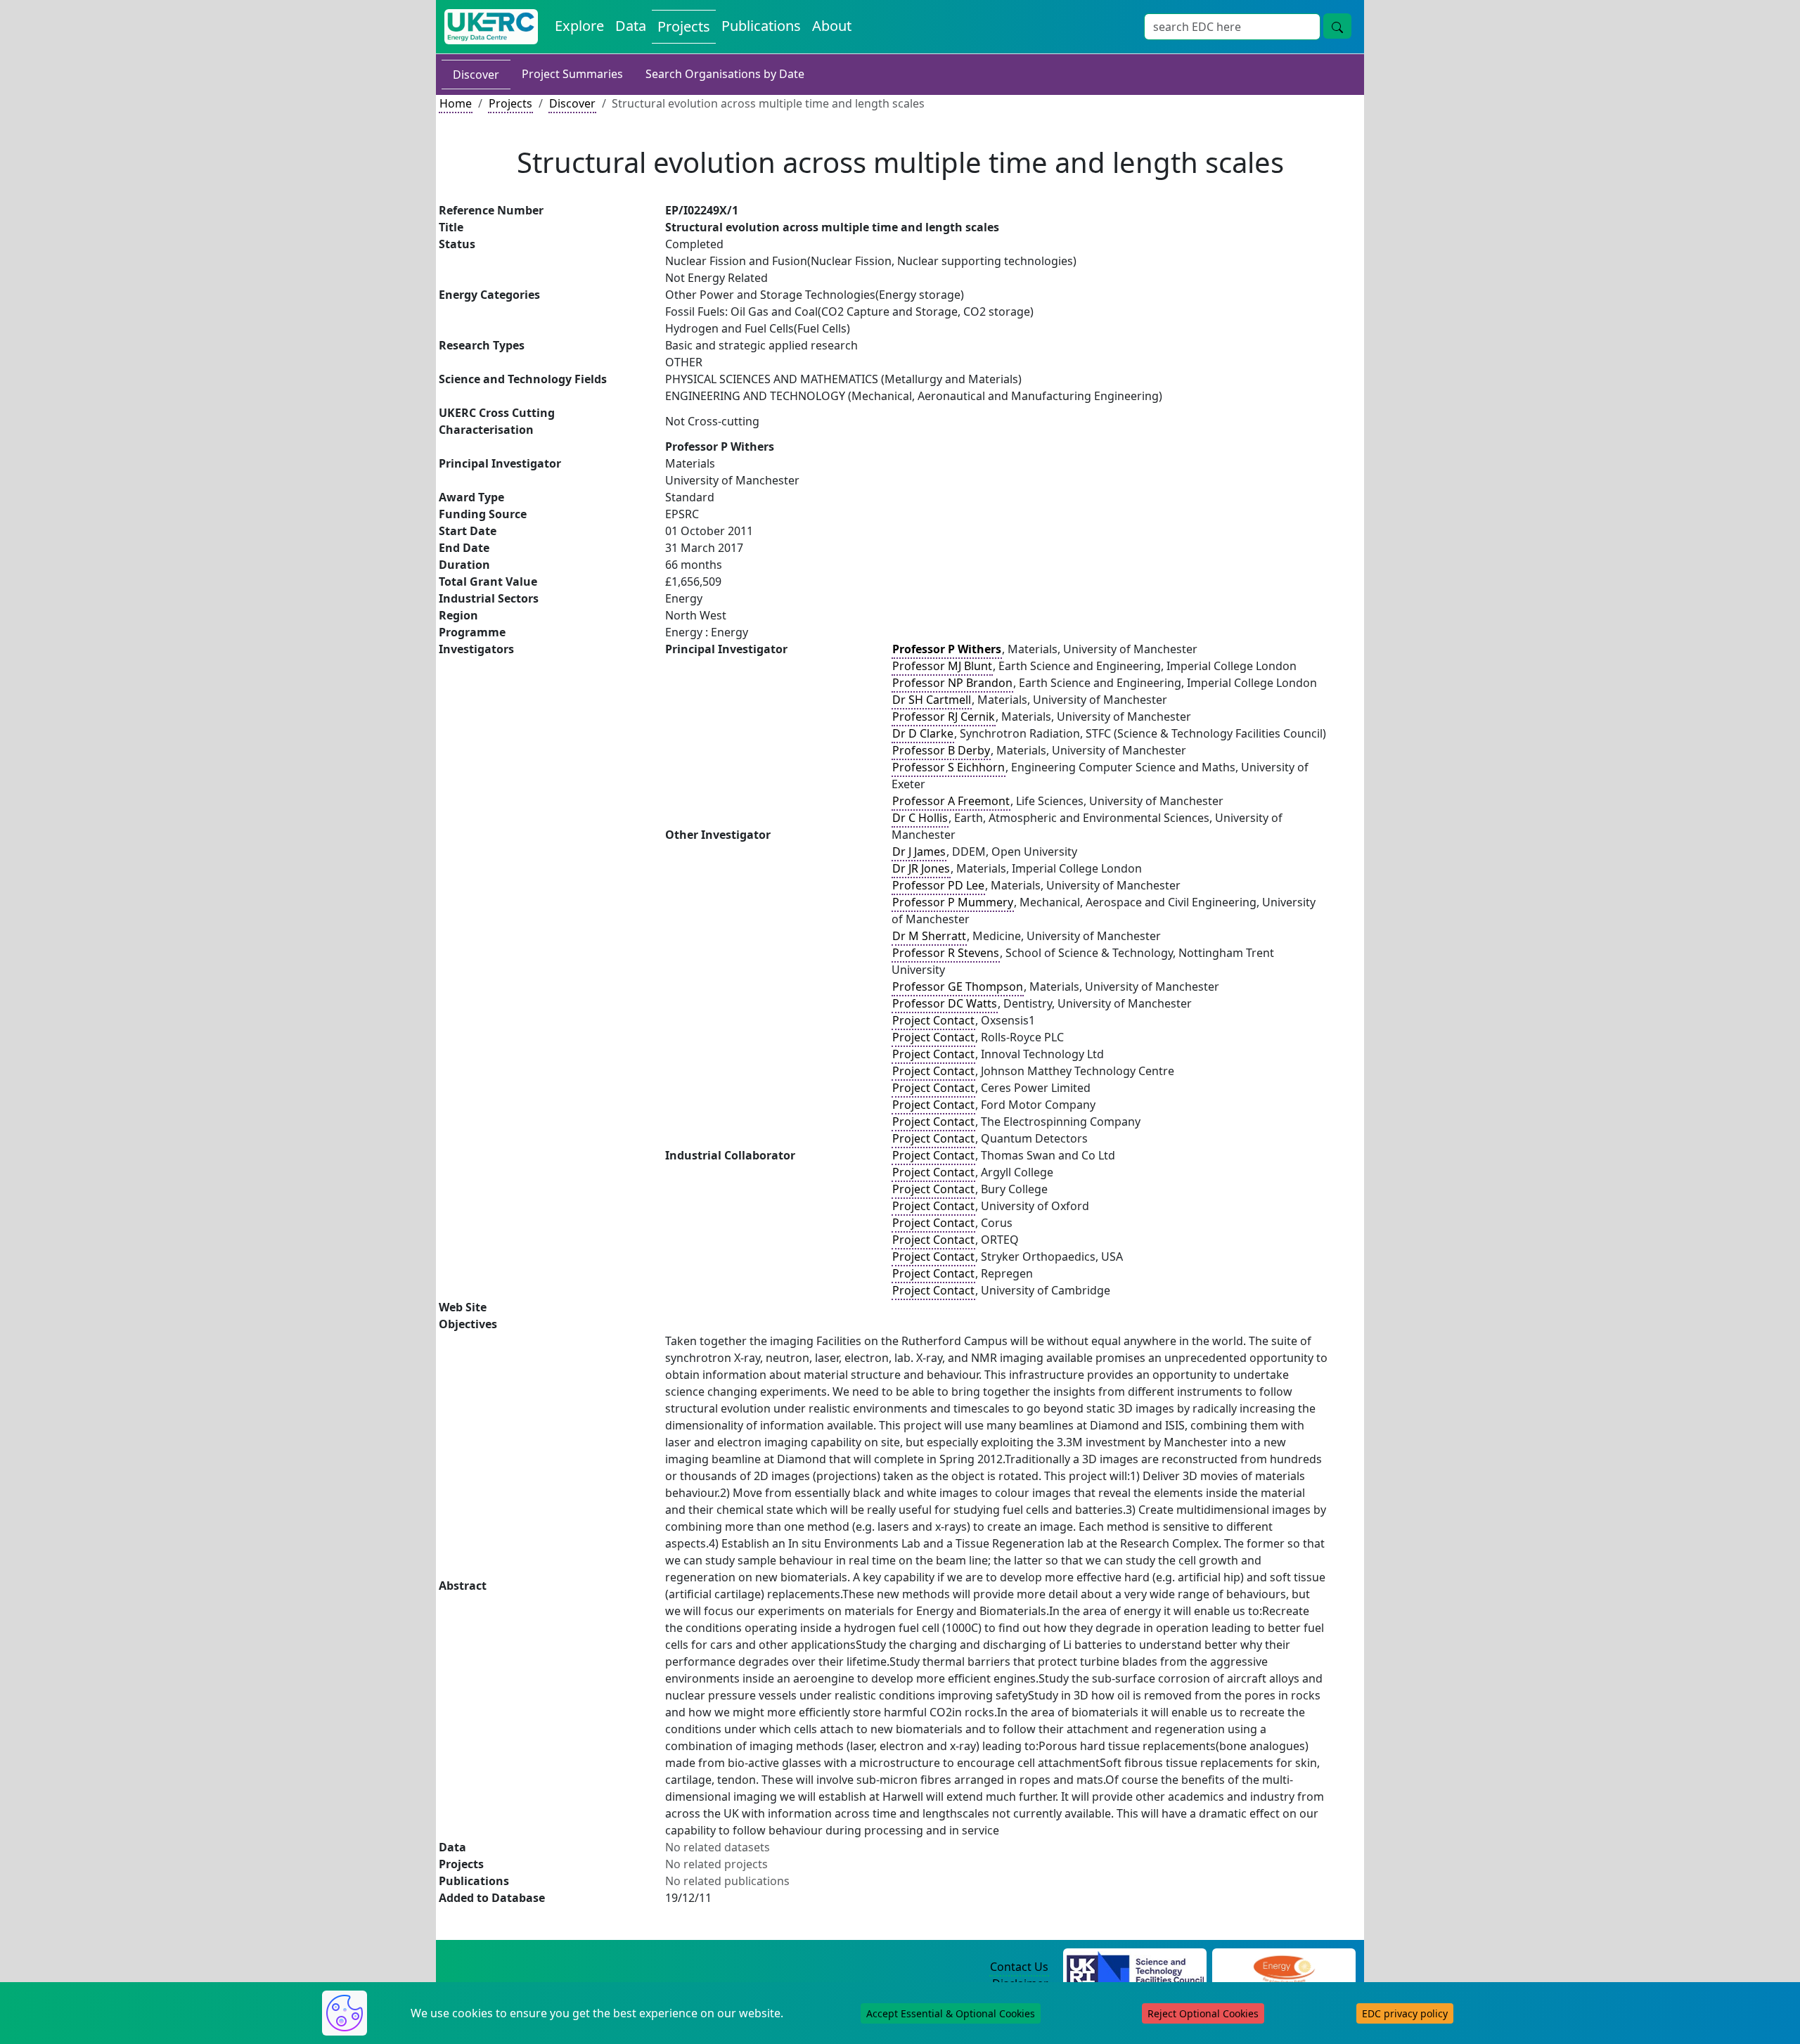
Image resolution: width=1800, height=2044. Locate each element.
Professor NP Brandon (952, 683)
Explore (579, 26)
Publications (761, 26)
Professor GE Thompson (958, 986)
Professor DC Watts (945, 1003)
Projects (684, 26)
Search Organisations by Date (725, 74)
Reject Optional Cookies (1203, 2013)
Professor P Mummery (953, 902)
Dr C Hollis (920, 818)
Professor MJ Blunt (942, 666)
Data (631, 26)
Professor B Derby (941, 750)
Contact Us (1019, 1967)
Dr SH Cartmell (932, 700)
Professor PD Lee (938, 885)
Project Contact (933, 1020)
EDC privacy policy (1405, 2013)
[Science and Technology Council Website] (1135, 1967)
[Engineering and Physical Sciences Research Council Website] (1284, 1967)
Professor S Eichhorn (949, 767)
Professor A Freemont (951, 801)
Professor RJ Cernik (944, 716)
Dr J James (919, 851)
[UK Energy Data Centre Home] (491, 27)
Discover (476, 75)
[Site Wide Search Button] (1337, 26)
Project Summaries (572, 74)
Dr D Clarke (923, 733)
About (832, 26)
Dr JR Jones (921, 868)
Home (456, 103)
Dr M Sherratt (929, 936)
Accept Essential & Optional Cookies (951, 2013)
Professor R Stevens (946, 953)
